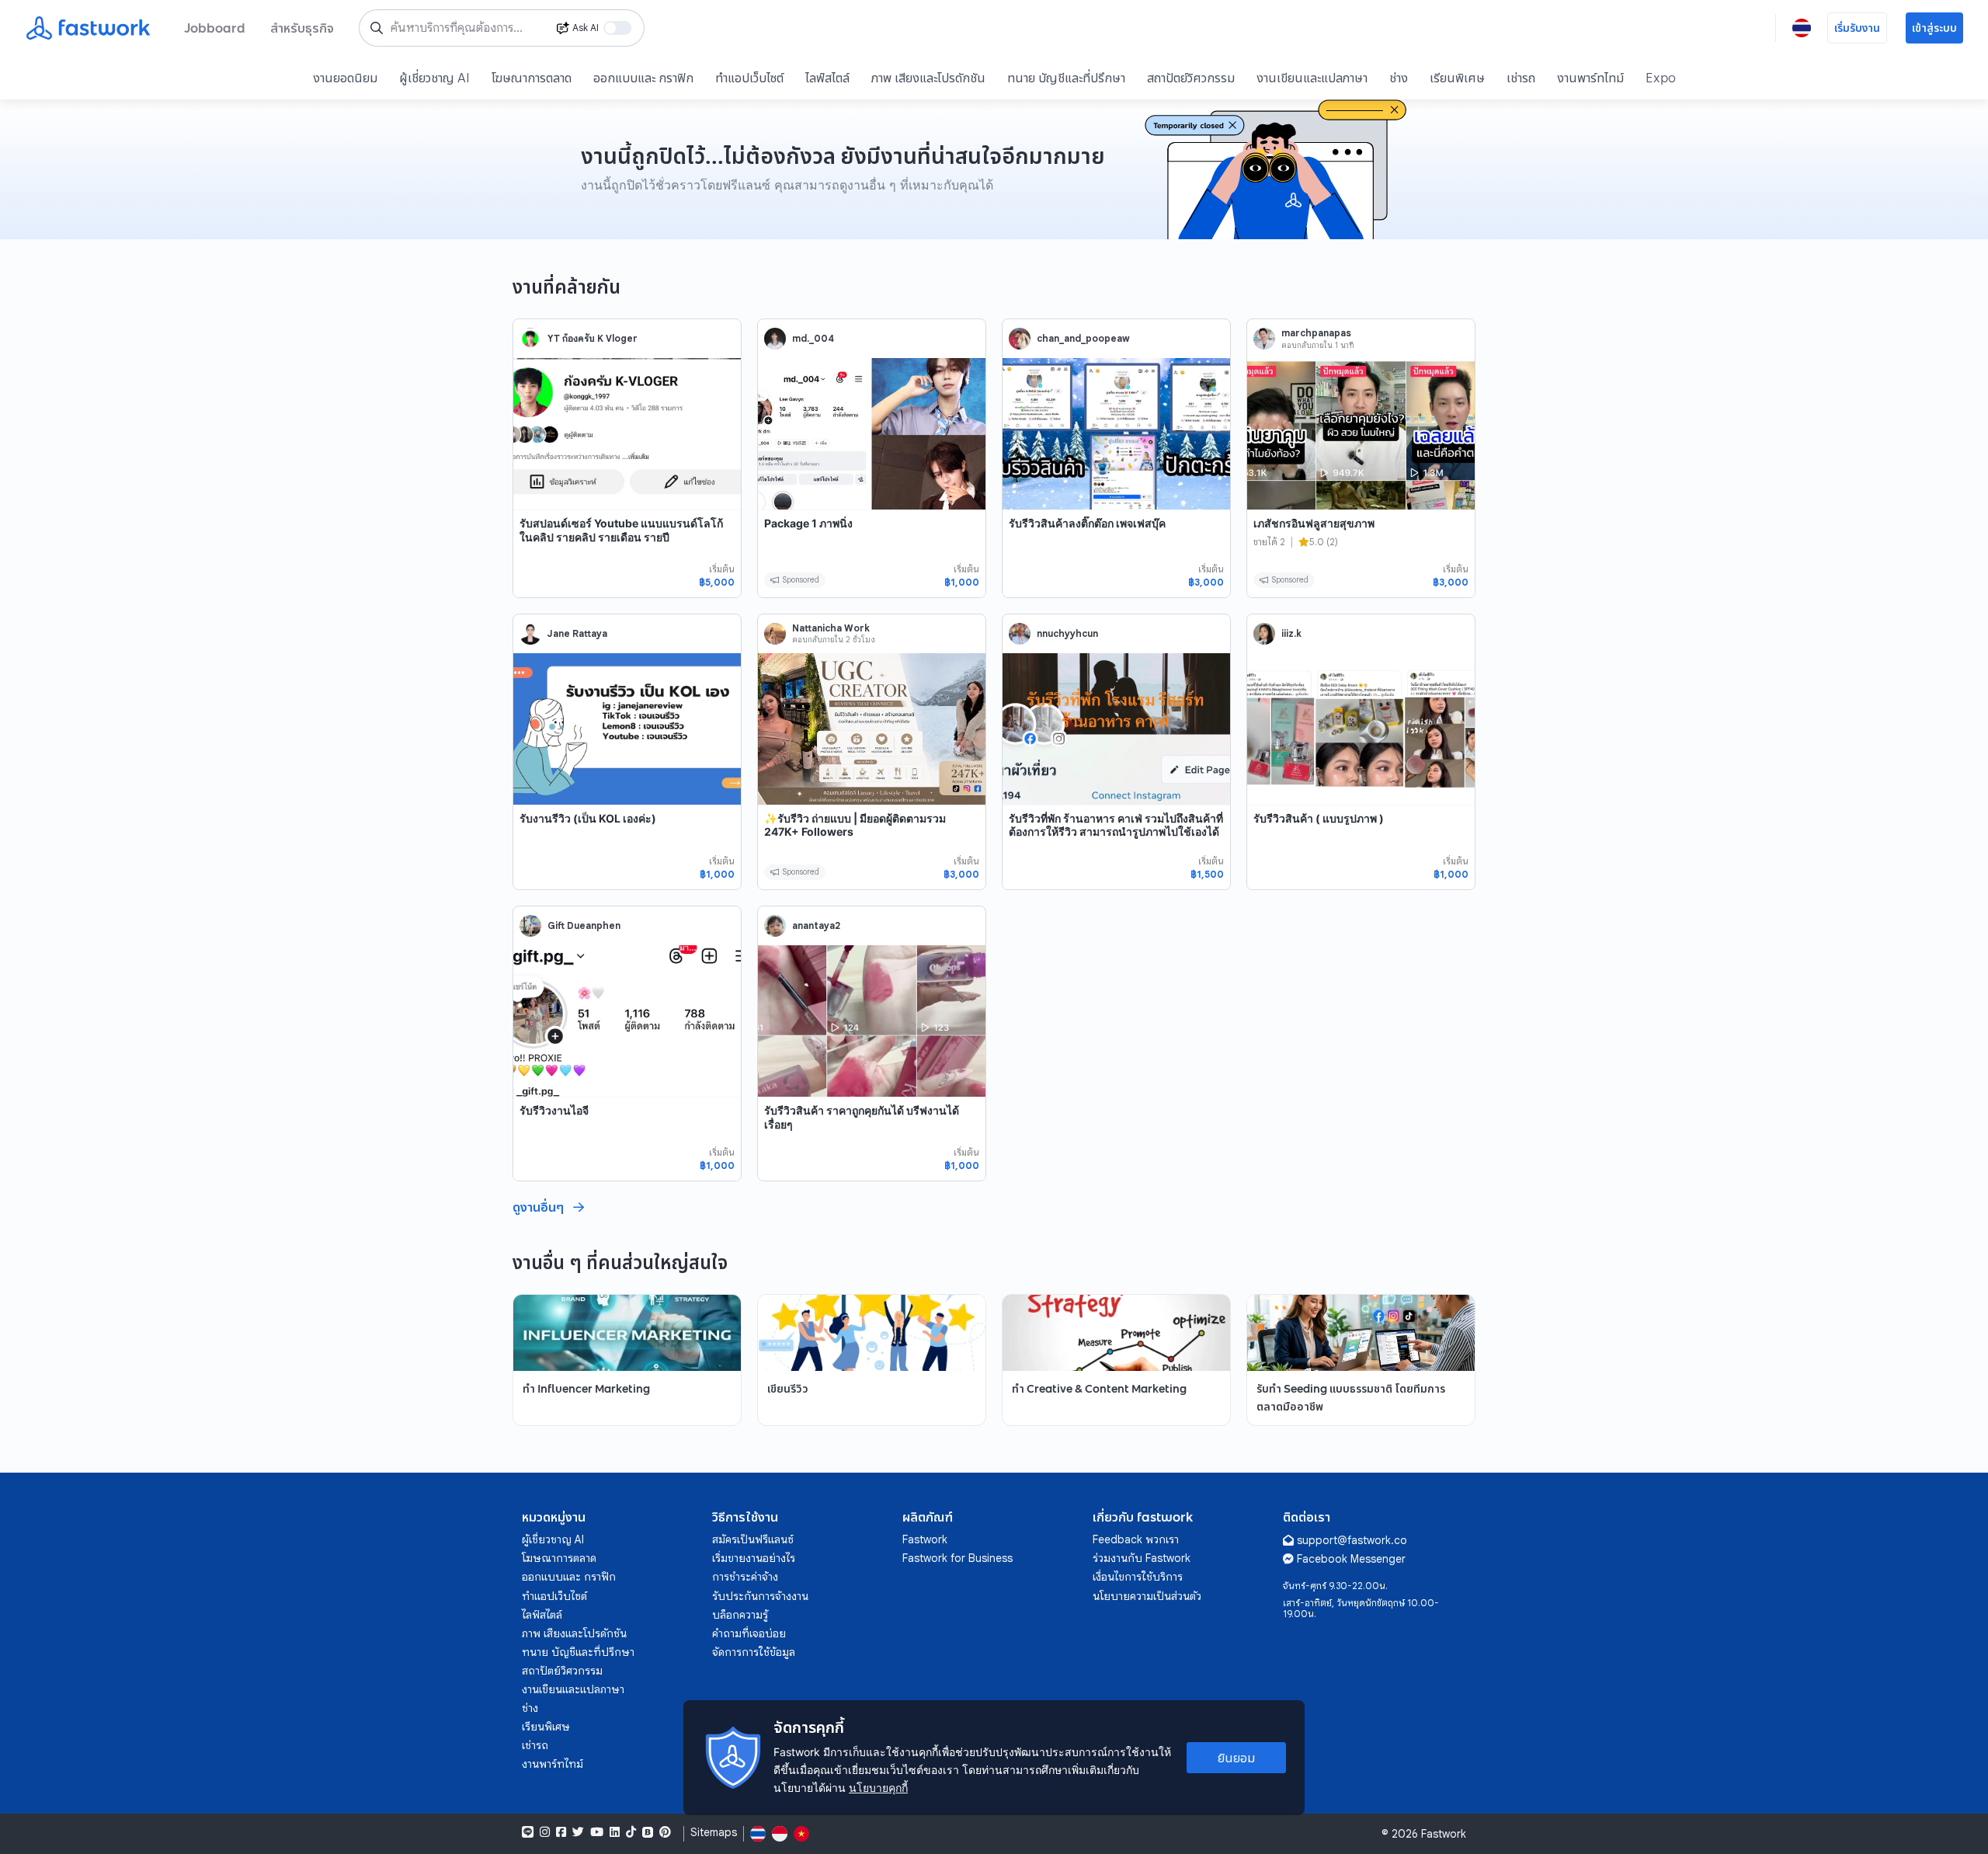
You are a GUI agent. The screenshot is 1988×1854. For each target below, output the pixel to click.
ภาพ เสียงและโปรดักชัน (928, 78)
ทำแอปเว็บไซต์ (749, 78)
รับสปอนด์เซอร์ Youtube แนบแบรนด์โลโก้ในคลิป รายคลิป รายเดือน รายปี (621, 530)
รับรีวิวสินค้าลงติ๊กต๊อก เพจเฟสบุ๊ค (1087, 523)
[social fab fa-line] (528, 1832)
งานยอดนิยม (345, 78)
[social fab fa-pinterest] (665, 1832)
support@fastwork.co (1352, 1540)
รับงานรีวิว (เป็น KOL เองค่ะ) (588, 818)
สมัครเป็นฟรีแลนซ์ (753, 1539)
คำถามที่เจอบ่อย (749, 1633)
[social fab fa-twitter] (578, 1832)
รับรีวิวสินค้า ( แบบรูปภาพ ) (1319, 818)
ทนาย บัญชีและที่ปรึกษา (1066, 78)
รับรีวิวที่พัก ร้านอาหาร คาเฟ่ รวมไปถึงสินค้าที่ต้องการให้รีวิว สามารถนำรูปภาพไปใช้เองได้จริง (1116, 832)
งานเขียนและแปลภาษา (1312, 78)
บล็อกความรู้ (740, 1615)
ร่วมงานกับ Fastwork (1142, 1558)
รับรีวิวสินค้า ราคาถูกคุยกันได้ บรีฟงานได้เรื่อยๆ (862, 1117)
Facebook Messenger (1351, 1559)
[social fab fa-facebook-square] (561, 1832)
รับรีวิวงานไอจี (554, 1110)
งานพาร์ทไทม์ (1590, 78)
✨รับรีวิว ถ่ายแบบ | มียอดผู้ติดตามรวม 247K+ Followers (855, 825)
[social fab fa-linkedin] (615, 1832)
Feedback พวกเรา (1136, 1539)
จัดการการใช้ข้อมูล (754, 1652)
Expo (1661, 78)
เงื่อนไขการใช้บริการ (1138, 1577)
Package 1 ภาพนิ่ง (808, 523)
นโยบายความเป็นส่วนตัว (1147, 1596)
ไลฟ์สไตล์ (827, 78)
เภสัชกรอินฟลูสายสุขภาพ (1314, 523)
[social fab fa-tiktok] (631, 1832)
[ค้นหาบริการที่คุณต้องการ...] (377, 28)
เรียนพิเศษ (1457, 78)
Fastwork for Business (958, 1558)
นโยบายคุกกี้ (878, 1788)
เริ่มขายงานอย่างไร (754, 1558)
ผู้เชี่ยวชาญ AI (434, 78)
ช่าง (1399, 78)
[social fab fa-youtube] (597, 1832)
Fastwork (925, 1539)
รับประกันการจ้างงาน (760, 1596)
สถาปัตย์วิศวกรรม (1191, 78)
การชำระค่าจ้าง (745, 1577)
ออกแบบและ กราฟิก (643, 78)
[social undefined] (648, 1832)
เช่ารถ (1521, 78)
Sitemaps (714, 1833)
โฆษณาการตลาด (532, 78)
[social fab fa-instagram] (545, 1832)
